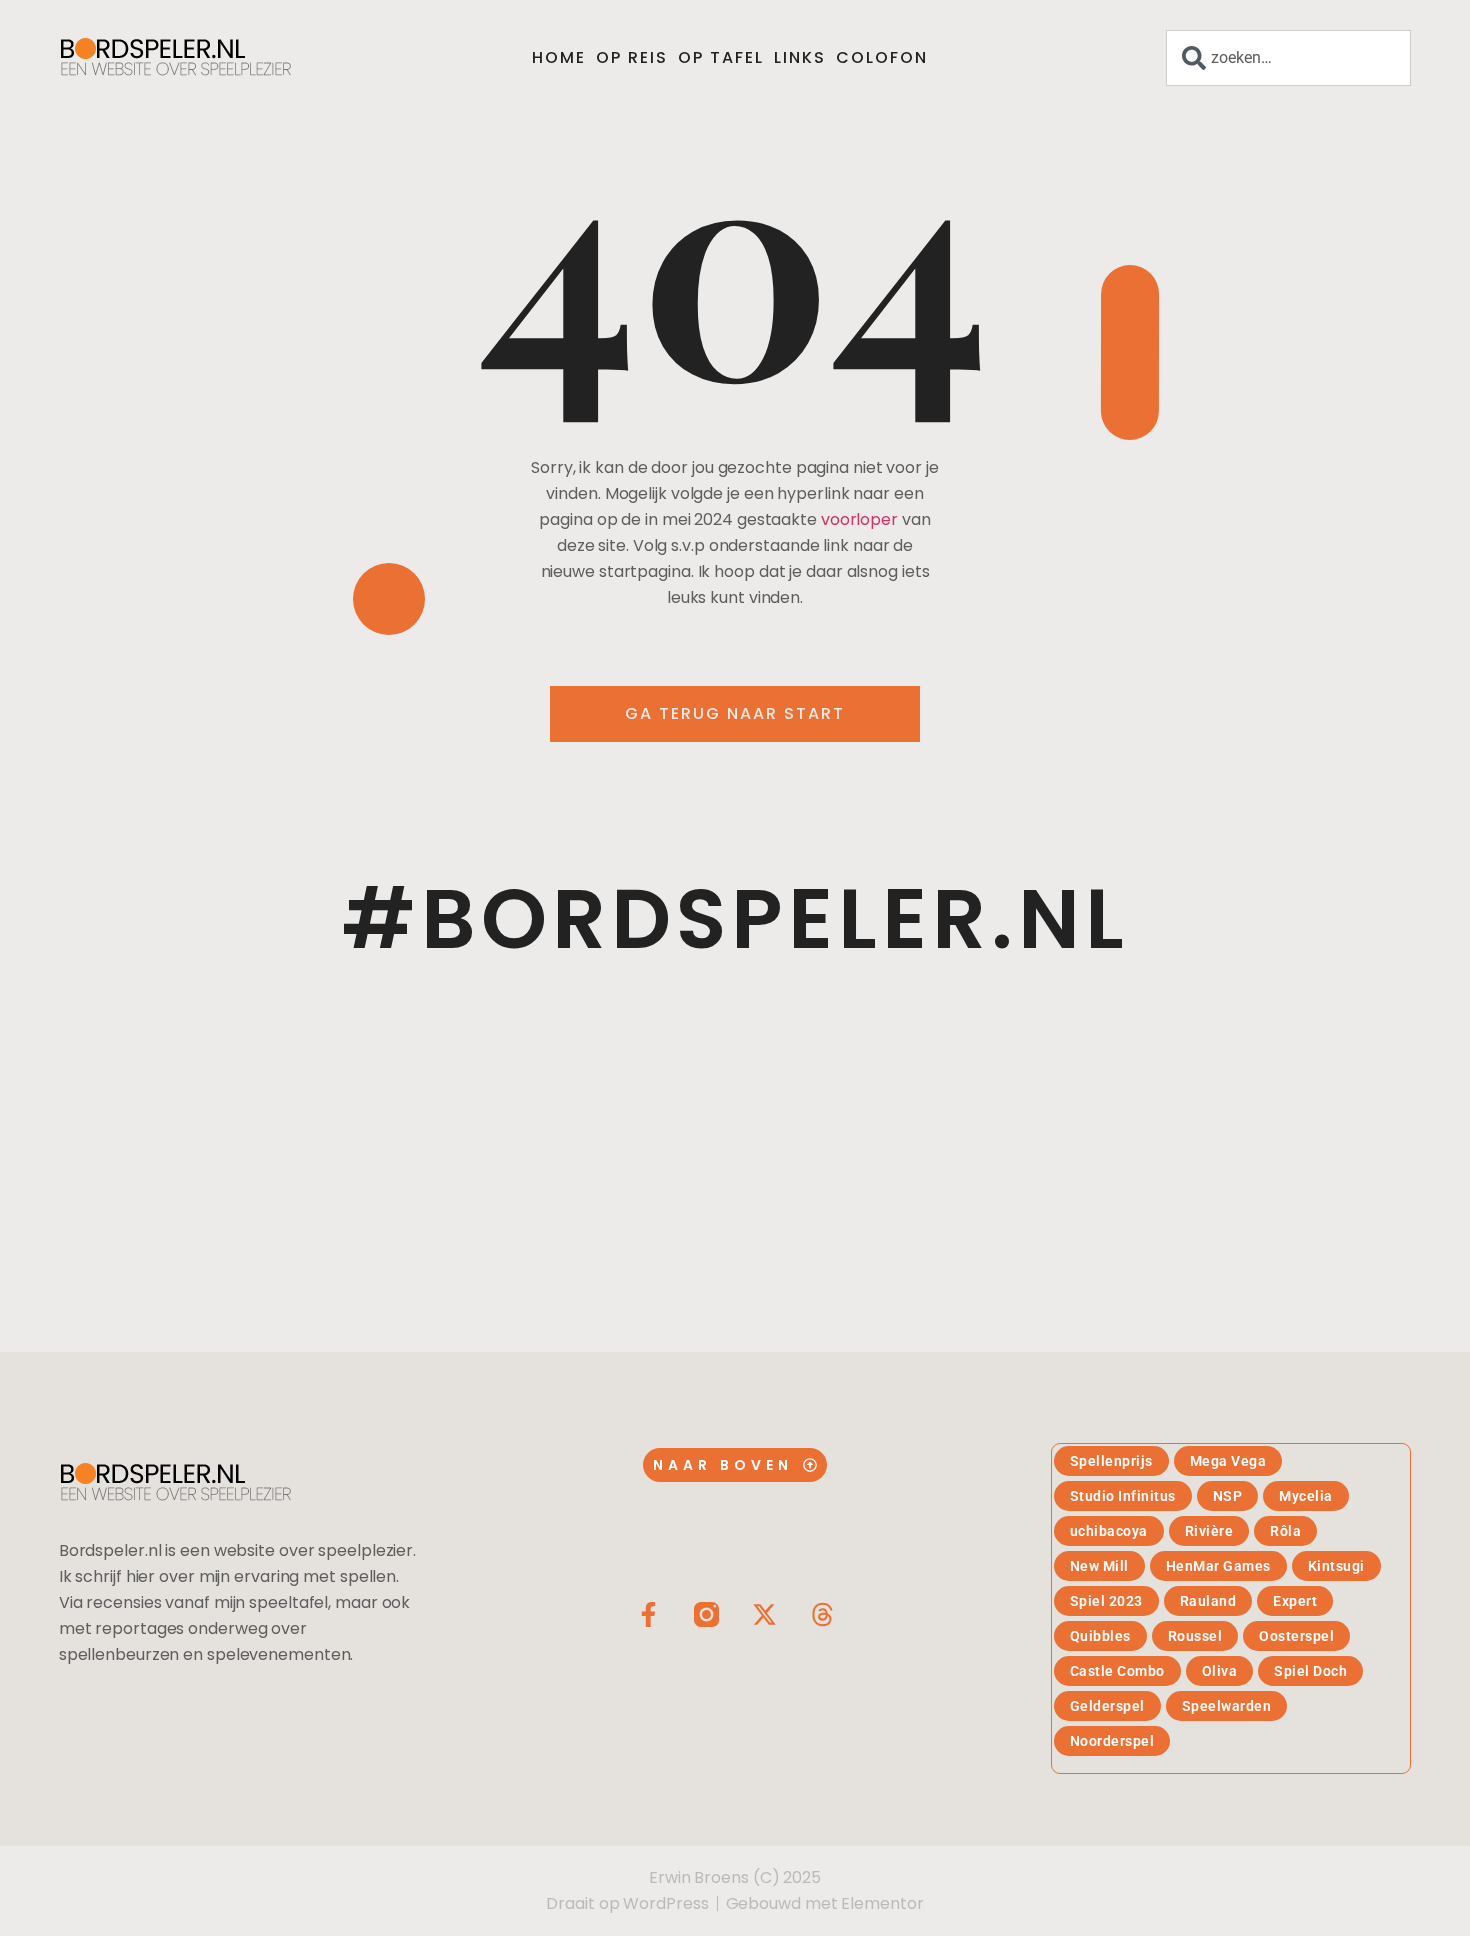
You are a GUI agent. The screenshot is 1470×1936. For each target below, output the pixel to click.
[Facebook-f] (648, 1614)
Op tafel (721, 57)
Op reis (632, 57)
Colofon (882, 57)
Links (800, 57)
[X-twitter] (764, 1614)
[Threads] (822, 1614)
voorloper (859, 519)
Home (559, 57)
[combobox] (1288, 58)
